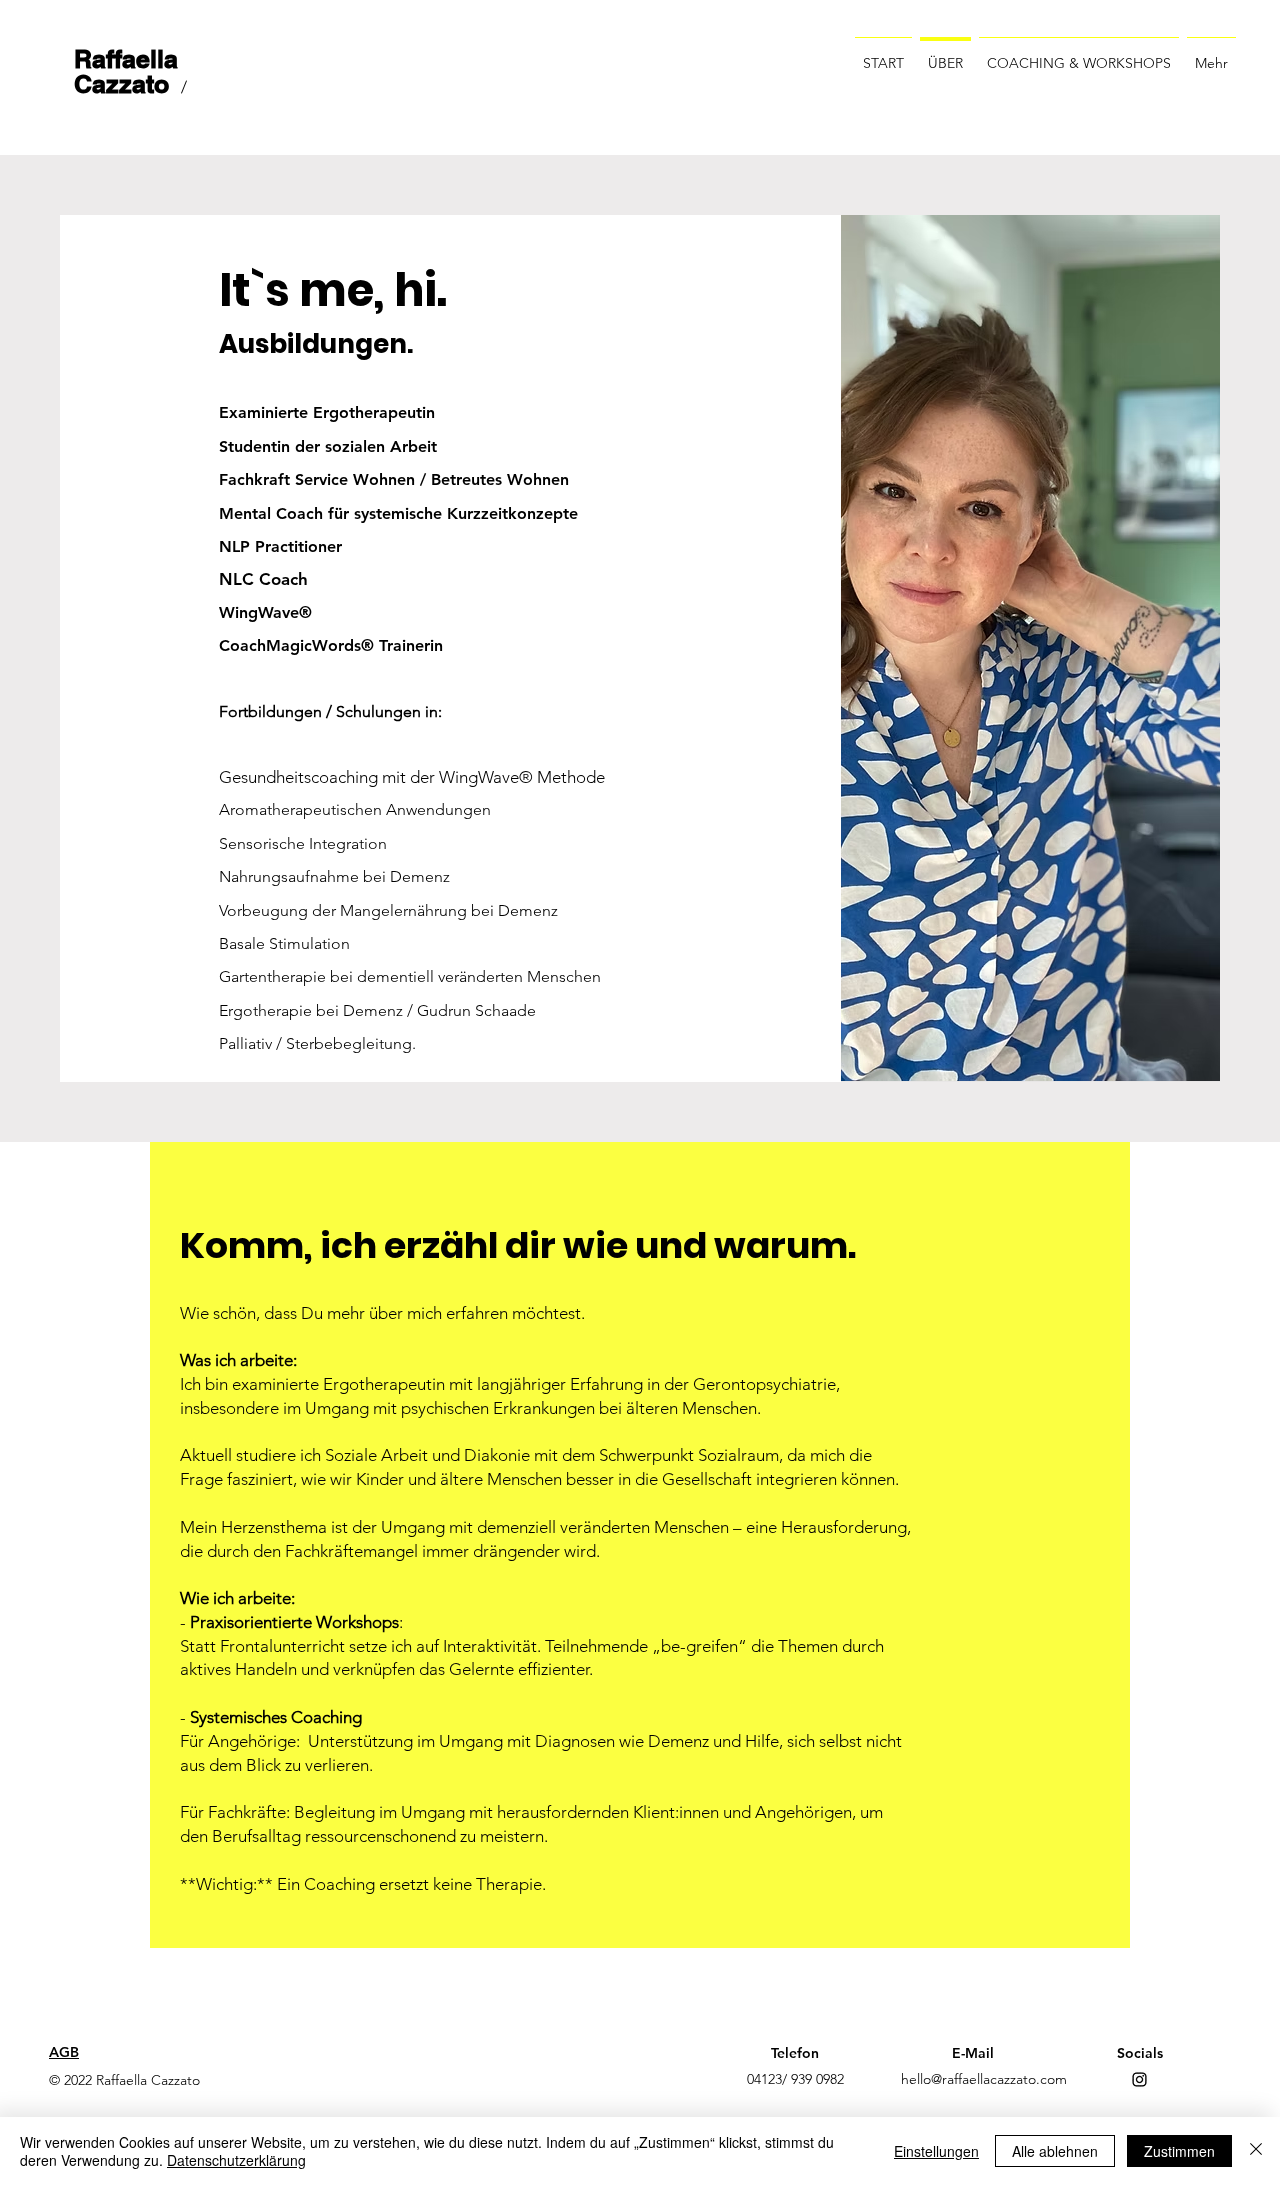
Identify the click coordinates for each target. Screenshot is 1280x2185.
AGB (64, 2052)
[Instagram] (1139, 2079)
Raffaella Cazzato (126, 71)
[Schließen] (1256, 2151)
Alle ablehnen (1055, 2151)
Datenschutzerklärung (236, 2160)
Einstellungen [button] (936, 2151)
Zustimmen (1179, 2151)
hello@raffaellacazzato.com (984, 2079)
